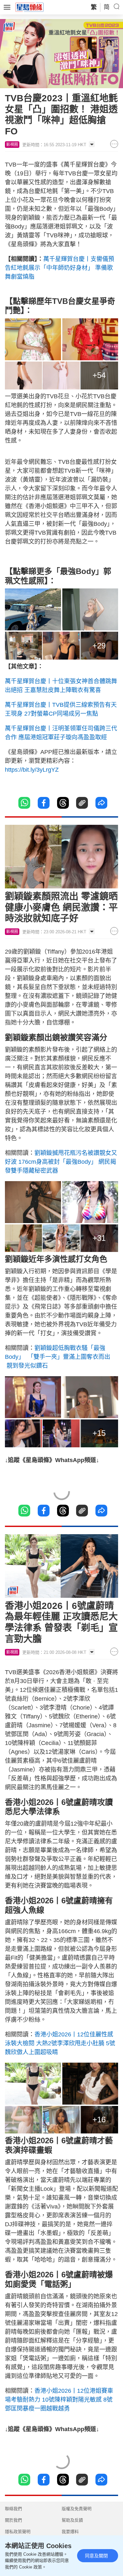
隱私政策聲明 (18, 2532)
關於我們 (13, 2520)
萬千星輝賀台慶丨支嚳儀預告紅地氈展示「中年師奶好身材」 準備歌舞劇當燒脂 (60, 268)
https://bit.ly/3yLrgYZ (32, 770)
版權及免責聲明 (77, 2509)
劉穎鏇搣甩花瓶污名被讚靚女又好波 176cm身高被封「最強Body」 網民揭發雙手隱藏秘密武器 (61, 1162)
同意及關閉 (96, 2556)
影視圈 (12, 145)
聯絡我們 (13, 2509)
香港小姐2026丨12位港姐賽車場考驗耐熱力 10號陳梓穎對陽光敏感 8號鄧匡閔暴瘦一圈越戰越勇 (59, 2400)
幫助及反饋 (72, 2520)
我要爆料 (70, 2532)
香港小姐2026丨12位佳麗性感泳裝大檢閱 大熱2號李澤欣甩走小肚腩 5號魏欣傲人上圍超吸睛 (60, 2043)
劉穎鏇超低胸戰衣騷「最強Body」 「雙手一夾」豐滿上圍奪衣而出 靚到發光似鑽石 (58, 1357)
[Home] (30, 7)
